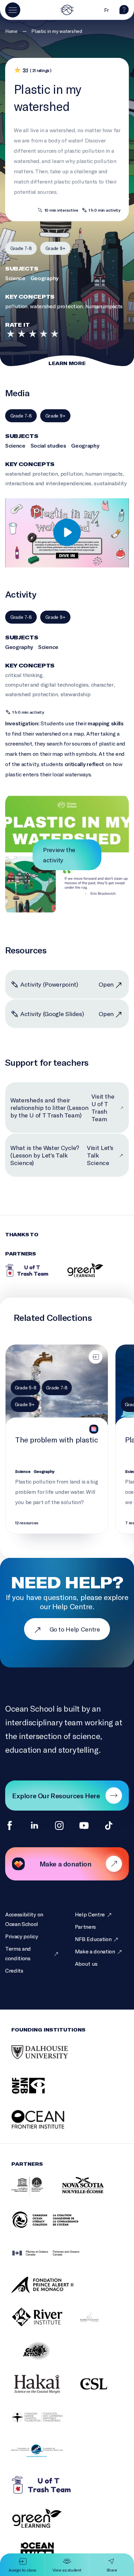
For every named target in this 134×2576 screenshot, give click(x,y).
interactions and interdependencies (48, 483)
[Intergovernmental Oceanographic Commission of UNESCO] (36, 2194)
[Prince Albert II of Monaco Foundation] (51, 2292)
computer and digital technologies (47, 684)
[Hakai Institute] (46, 2391)
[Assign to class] (96, 1357)
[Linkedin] (35, 1825)
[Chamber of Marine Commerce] (46, 2459)
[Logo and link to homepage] (67, 10)
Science (15, 278)
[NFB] (37, 2093)
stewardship (75, 694)
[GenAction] (46, 2358)
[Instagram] (59, 1825)
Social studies (48, 445)
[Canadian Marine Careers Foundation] (46, 2425)
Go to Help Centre (75, 1629)
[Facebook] (10, 1825)
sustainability (110, 483)
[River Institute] (46, 2324)
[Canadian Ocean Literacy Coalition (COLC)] (54, 2227)
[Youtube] (84, 1825)
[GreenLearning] (85, 1270)
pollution (16, 306)
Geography (44, 278)
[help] (124, 12)
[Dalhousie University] (48, 2060)
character (102, 684)
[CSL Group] (102, 2391)
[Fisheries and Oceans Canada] (54, 2260)
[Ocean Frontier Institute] (48, 2127)
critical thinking (24, 675)
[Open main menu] (13, 10)
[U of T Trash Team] (27, 1270)
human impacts (104, 306)
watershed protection (56, 306)
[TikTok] (109, 1825)
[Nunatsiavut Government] (98, 2324)
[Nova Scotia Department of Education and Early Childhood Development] (97, 2194)
